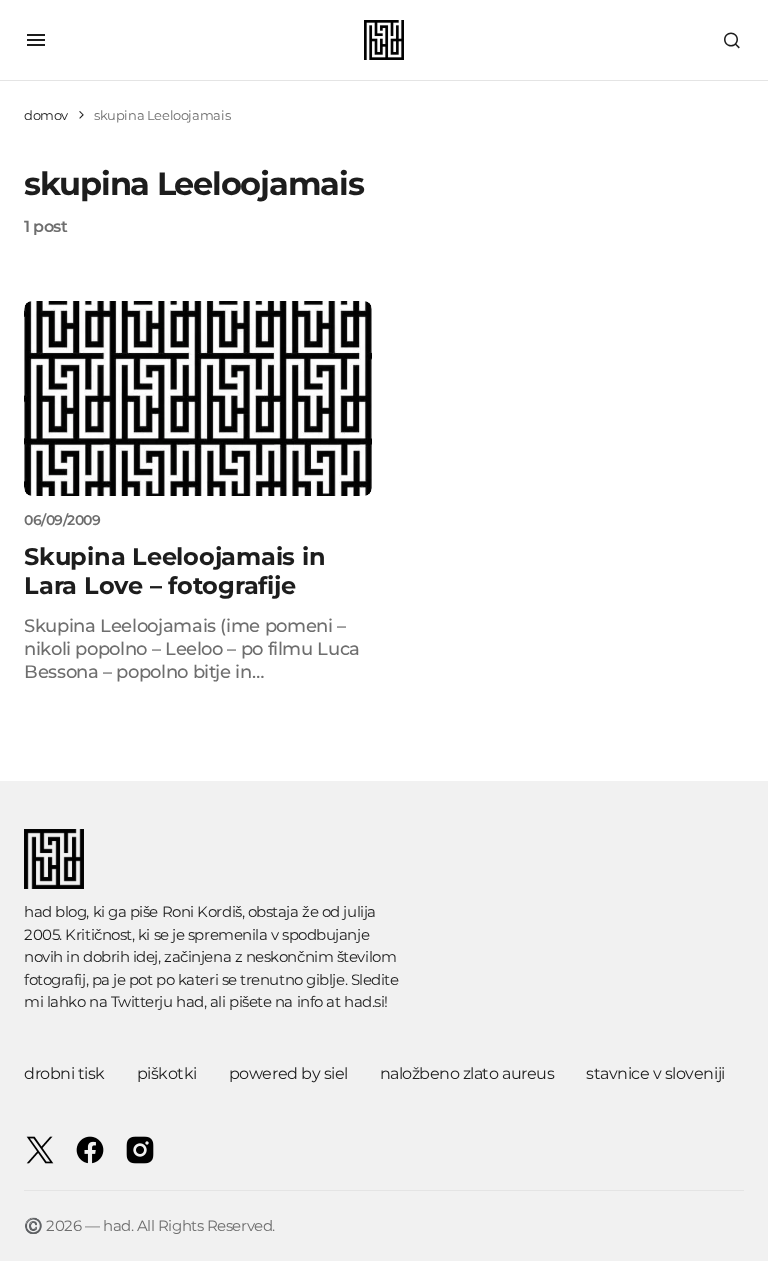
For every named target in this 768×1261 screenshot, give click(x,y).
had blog (55, 911)
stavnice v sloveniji (655, 1073)
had (190, 1001)
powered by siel (288, 1073)
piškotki (167, 1073)
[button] (36, 40)
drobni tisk (64, 1073)
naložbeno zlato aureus (467, 1073)
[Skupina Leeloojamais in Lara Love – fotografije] (198, 399)
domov (46, 115)
